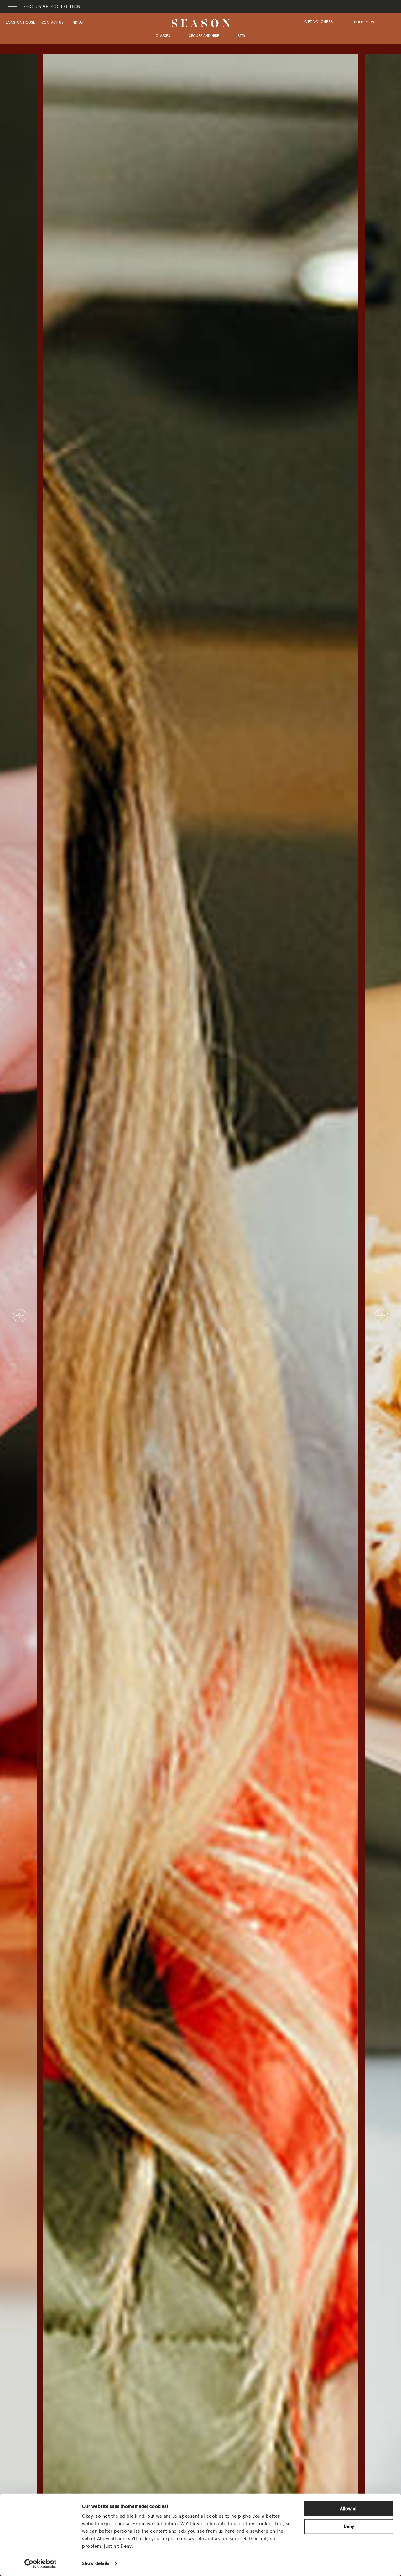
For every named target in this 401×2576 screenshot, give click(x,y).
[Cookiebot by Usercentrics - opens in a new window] (41, 2564)
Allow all (349, 2509)
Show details (96, 2564)
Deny (349, 2526)
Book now (364, 22)
